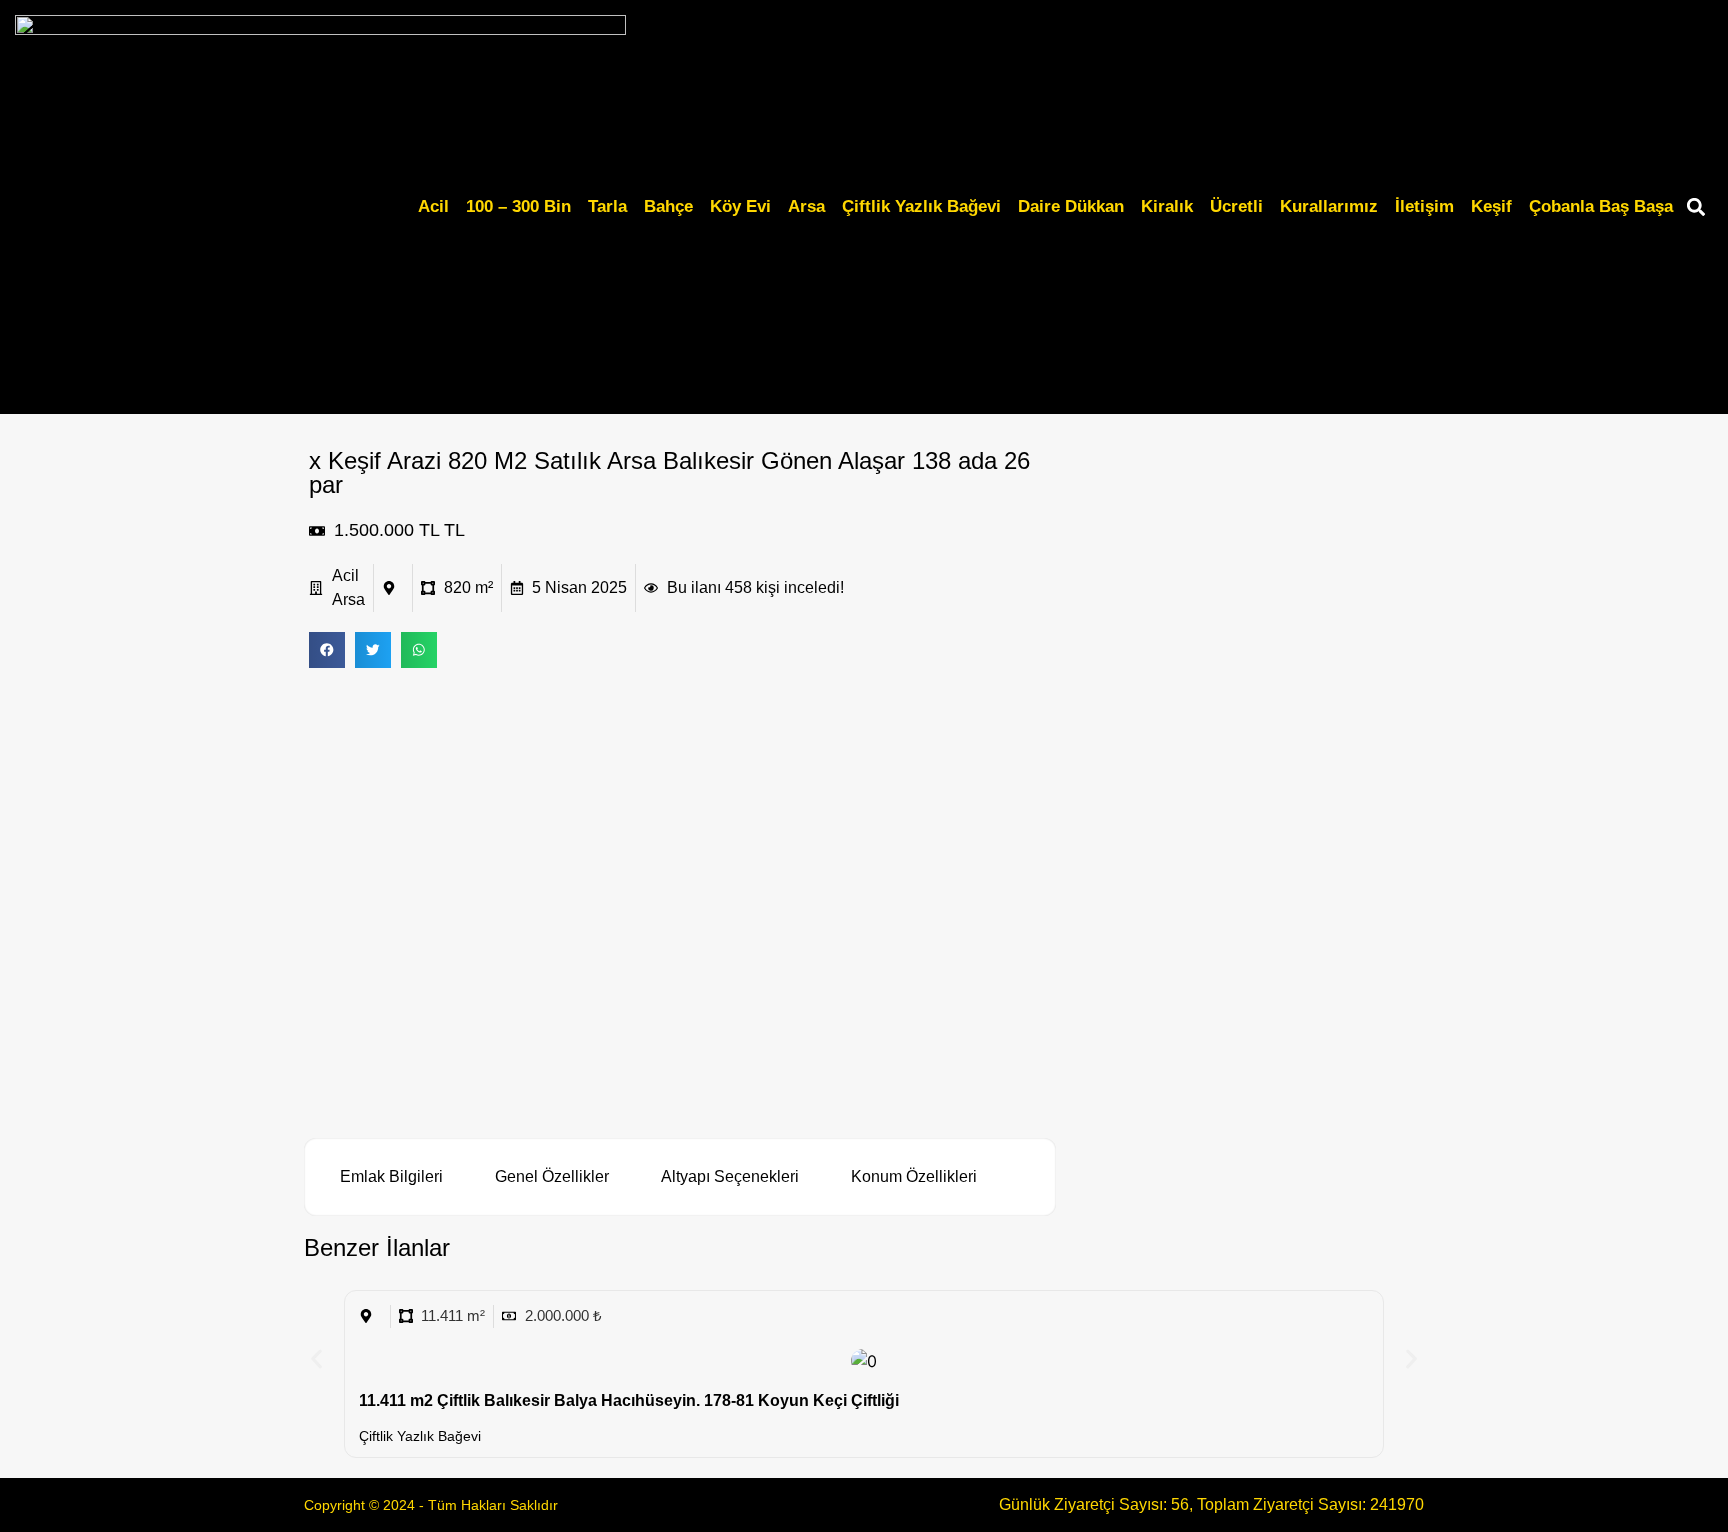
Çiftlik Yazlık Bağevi (921, 206)
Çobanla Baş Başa (1601, 206)
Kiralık (1167, 206)
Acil (433, 206)
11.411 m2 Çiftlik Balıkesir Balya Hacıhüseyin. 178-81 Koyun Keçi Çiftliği (629, 1400)
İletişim (1424, 206)
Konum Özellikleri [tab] (914, 1176)
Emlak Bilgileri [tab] (391, 1176)
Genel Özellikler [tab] (552, 1176)
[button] (1696, 207)
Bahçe (668, 206)
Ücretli (1236, 206)
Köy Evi (740, 206)
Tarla (607, 206)
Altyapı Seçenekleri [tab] (730, 1176)
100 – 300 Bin (518, 206)
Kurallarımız (1329, 206)
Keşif (1491, 206)
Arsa (806, 206)
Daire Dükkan (1071, 206)
